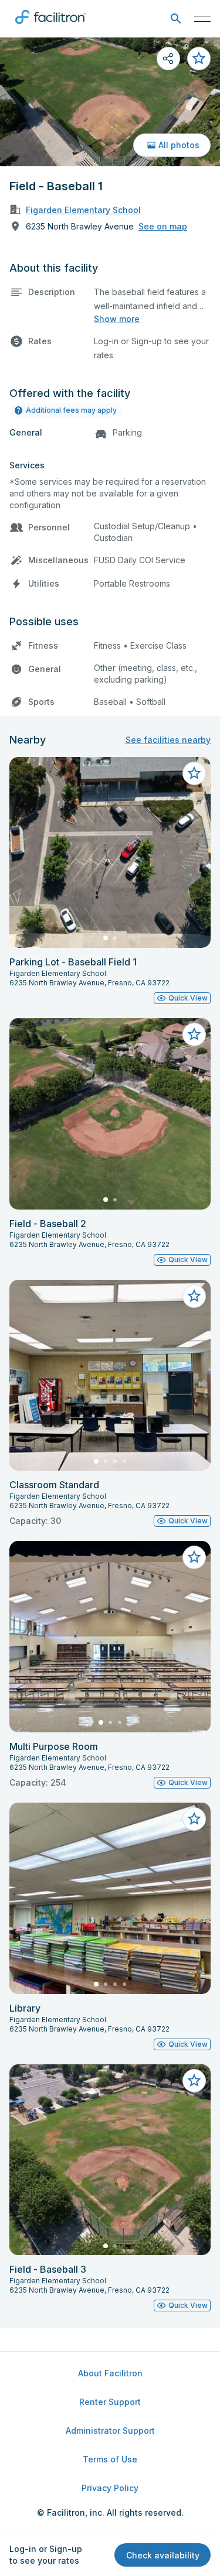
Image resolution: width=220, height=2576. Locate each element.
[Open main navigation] (202, 19)
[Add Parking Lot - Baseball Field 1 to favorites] (194, 773)
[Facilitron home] (50, 26)
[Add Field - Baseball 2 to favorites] (194, 1034)
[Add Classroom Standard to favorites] (194, 1296)
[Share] (168, 59)
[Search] (176, 19)
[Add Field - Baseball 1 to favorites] (199, 59)
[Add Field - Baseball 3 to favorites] (194, 2081)
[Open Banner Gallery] (110, 102)
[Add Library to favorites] (194, 1819)
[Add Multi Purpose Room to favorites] (194, 1557)
